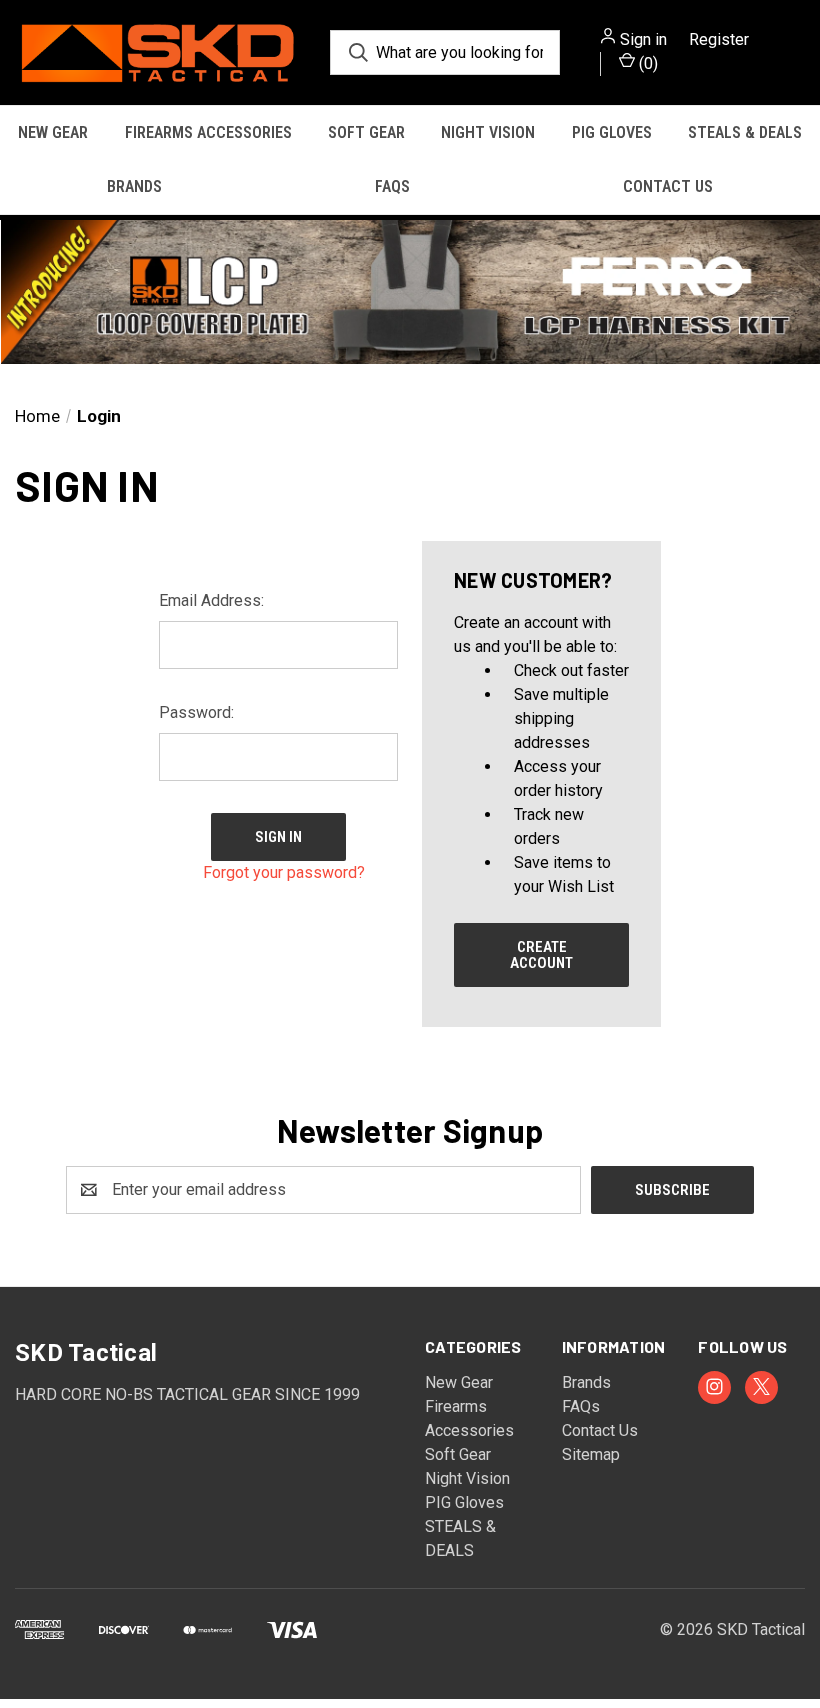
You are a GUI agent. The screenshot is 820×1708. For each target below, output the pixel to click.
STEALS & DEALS (745, 132)
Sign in (643, 39)
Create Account (541, 955)
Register (719, 39)
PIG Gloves (612, 132)
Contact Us (668, 186)
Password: (196, 712)
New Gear (53, 132)
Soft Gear (366, 132)
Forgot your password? (284, 872)
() (646, 63)
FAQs (392, 186)
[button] (410, 292)
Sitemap (591, 1454)
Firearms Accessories (208, 132)
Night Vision (488, 132)
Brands (134, 186)
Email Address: (211, 600)
